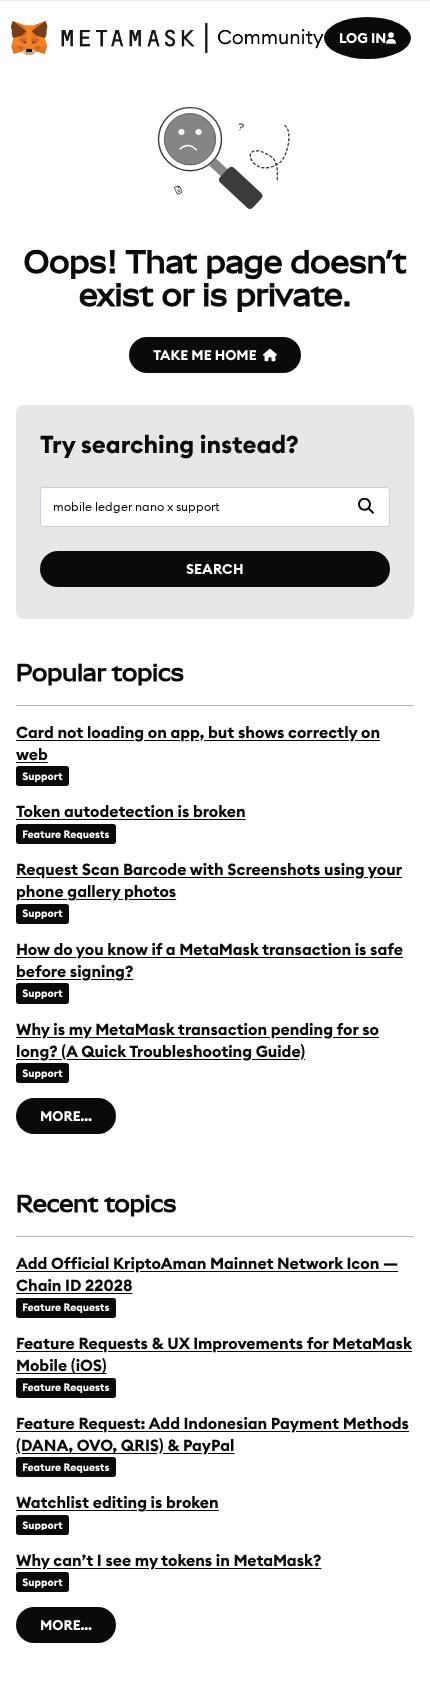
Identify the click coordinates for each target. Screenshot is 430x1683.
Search (215, 569)
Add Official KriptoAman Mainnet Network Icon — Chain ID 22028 (207, 1275)
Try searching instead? (169, 445)
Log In (362, 38)
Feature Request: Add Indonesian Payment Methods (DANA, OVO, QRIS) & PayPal (212, 1435)
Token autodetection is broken (131, 812)
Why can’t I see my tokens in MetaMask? (168, 1561)
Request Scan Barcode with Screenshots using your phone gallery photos (209, 881)
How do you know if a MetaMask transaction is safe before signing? (209, 961)
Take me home (204, 355)
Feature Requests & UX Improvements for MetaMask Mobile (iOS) (214, 1355)
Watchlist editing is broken (117, 1503)
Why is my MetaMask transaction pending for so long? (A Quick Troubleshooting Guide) (197, 1041)
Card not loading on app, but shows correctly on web (198, 744)
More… (66, 1116)
